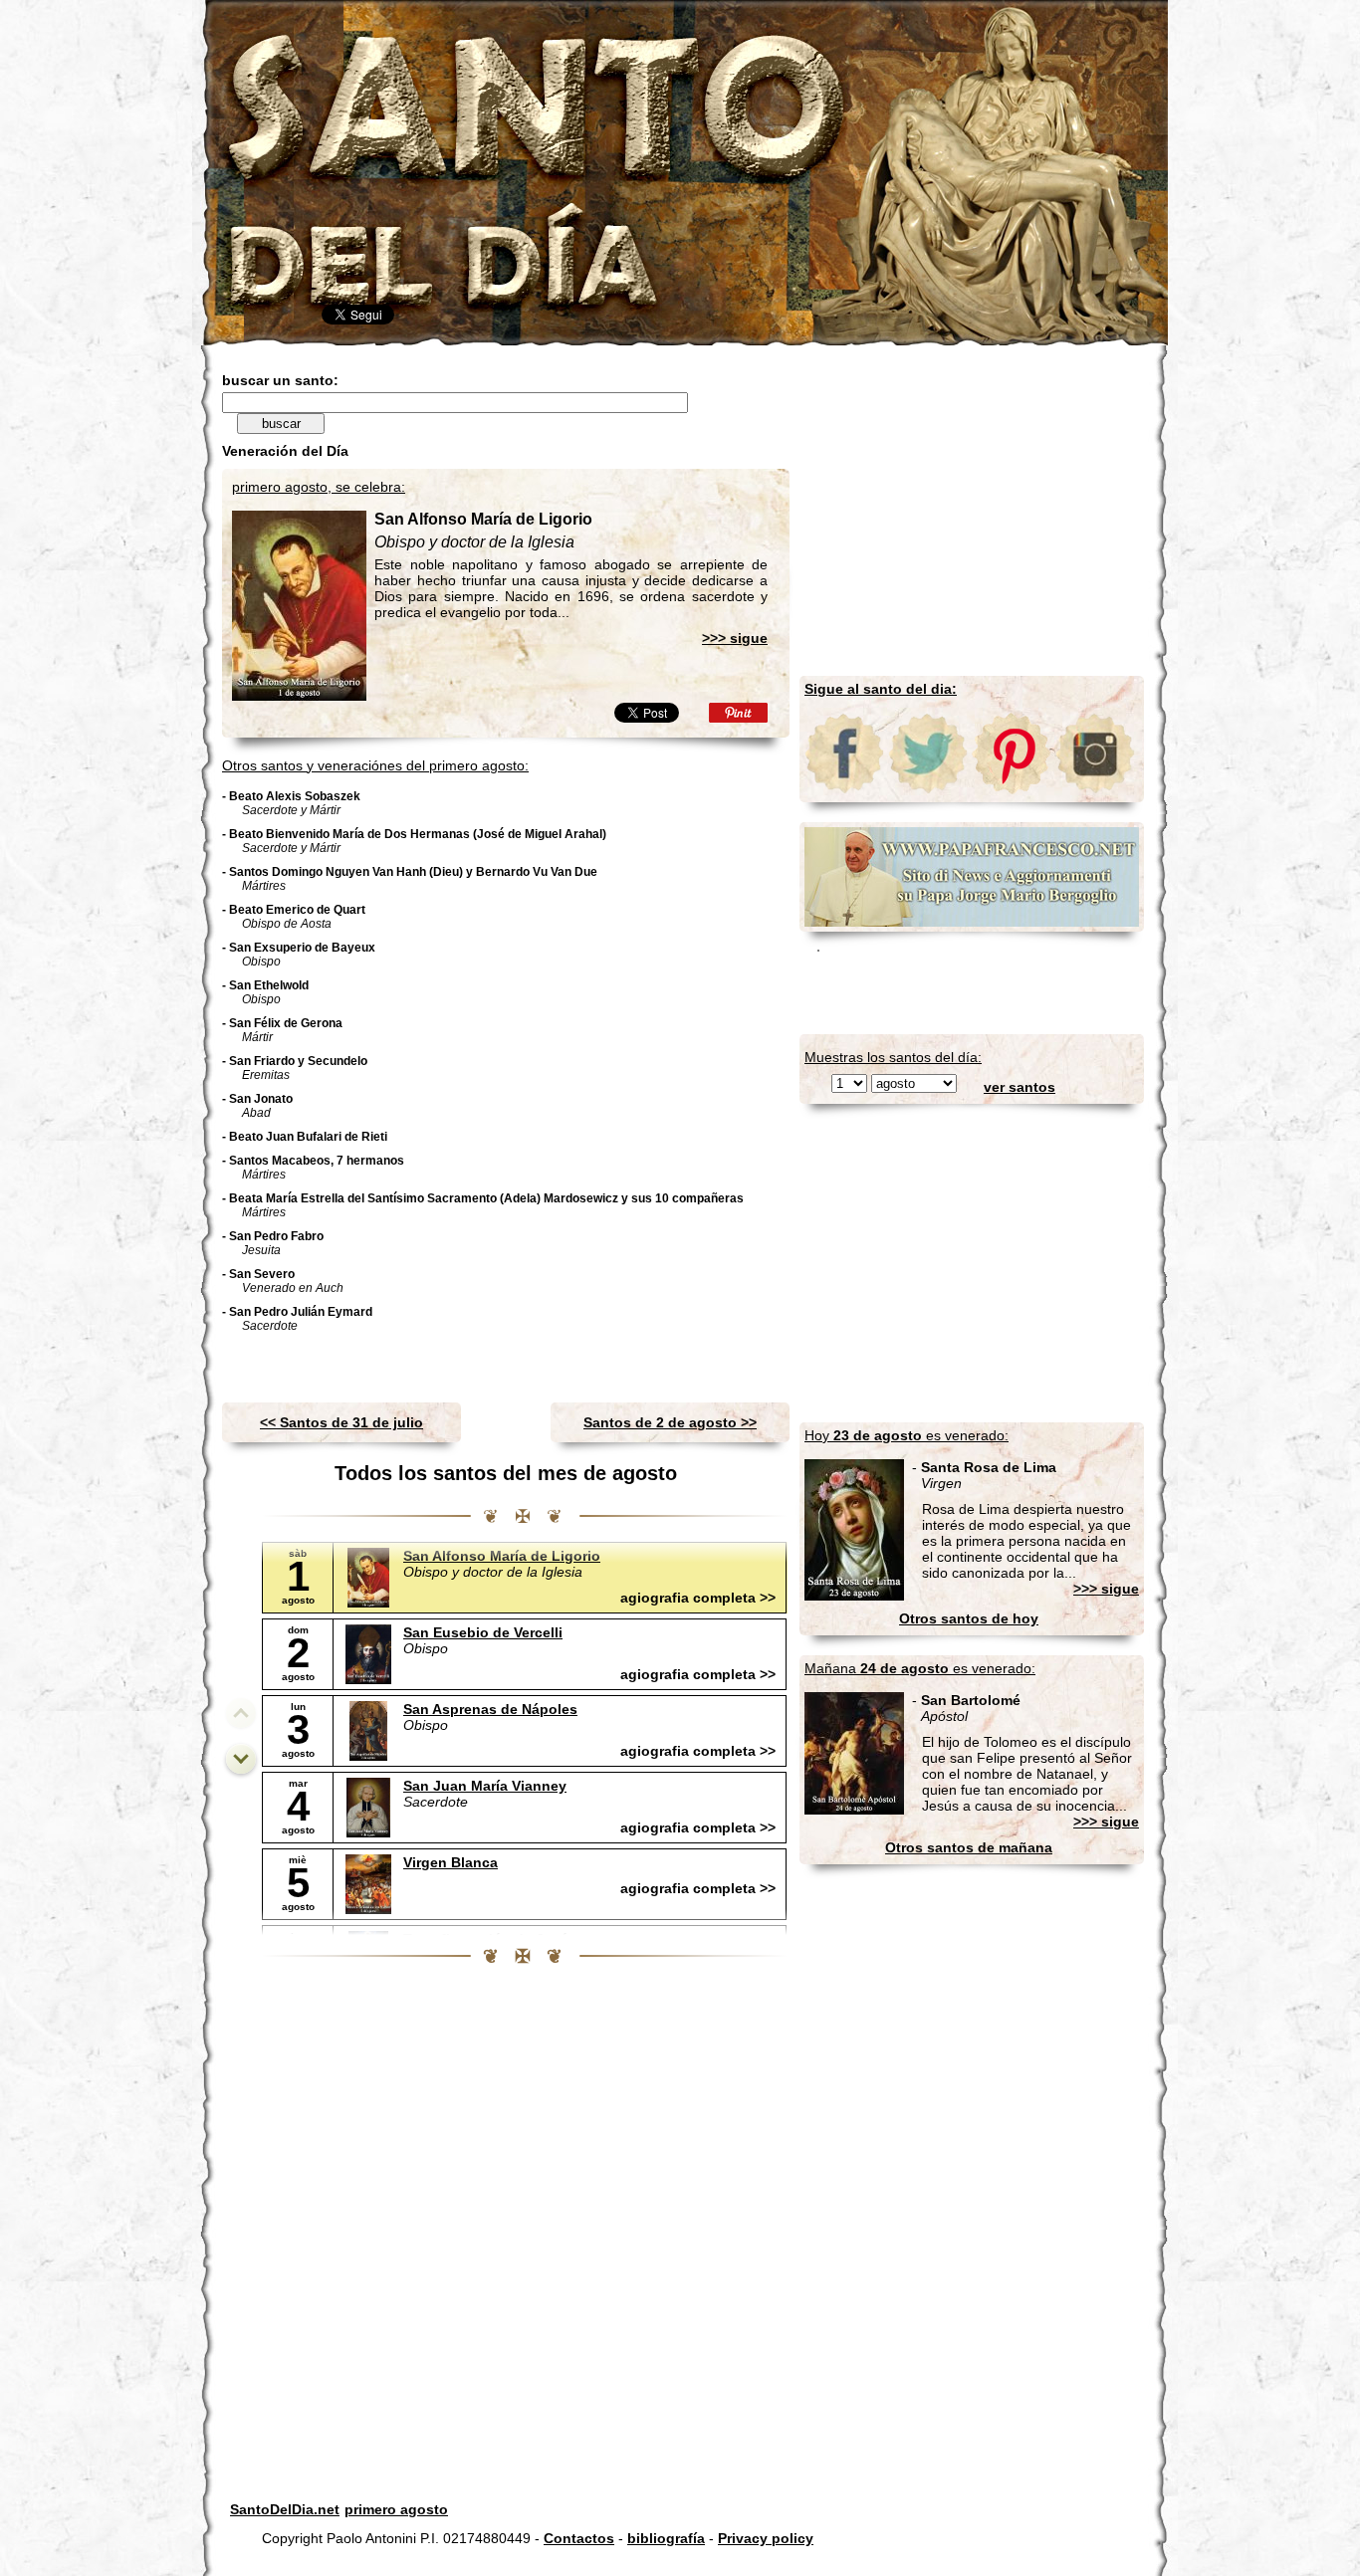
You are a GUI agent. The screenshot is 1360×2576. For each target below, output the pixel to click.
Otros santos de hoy (969, 1618)
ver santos (1020, 1087)
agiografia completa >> (698, 1598)
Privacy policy (766, 2538)
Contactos (579, 2538)
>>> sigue (735, 638)
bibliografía (666, 2538)
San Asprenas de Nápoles (490, 1709)
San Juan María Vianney (485, 1786)
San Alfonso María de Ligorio (502, 1556)
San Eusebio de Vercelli (483, 1632)
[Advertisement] (455, 365)
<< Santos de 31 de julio (341, 1422)
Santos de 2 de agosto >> (670, 1422)
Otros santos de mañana (969, 1847)
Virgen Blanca (451, 1862)
